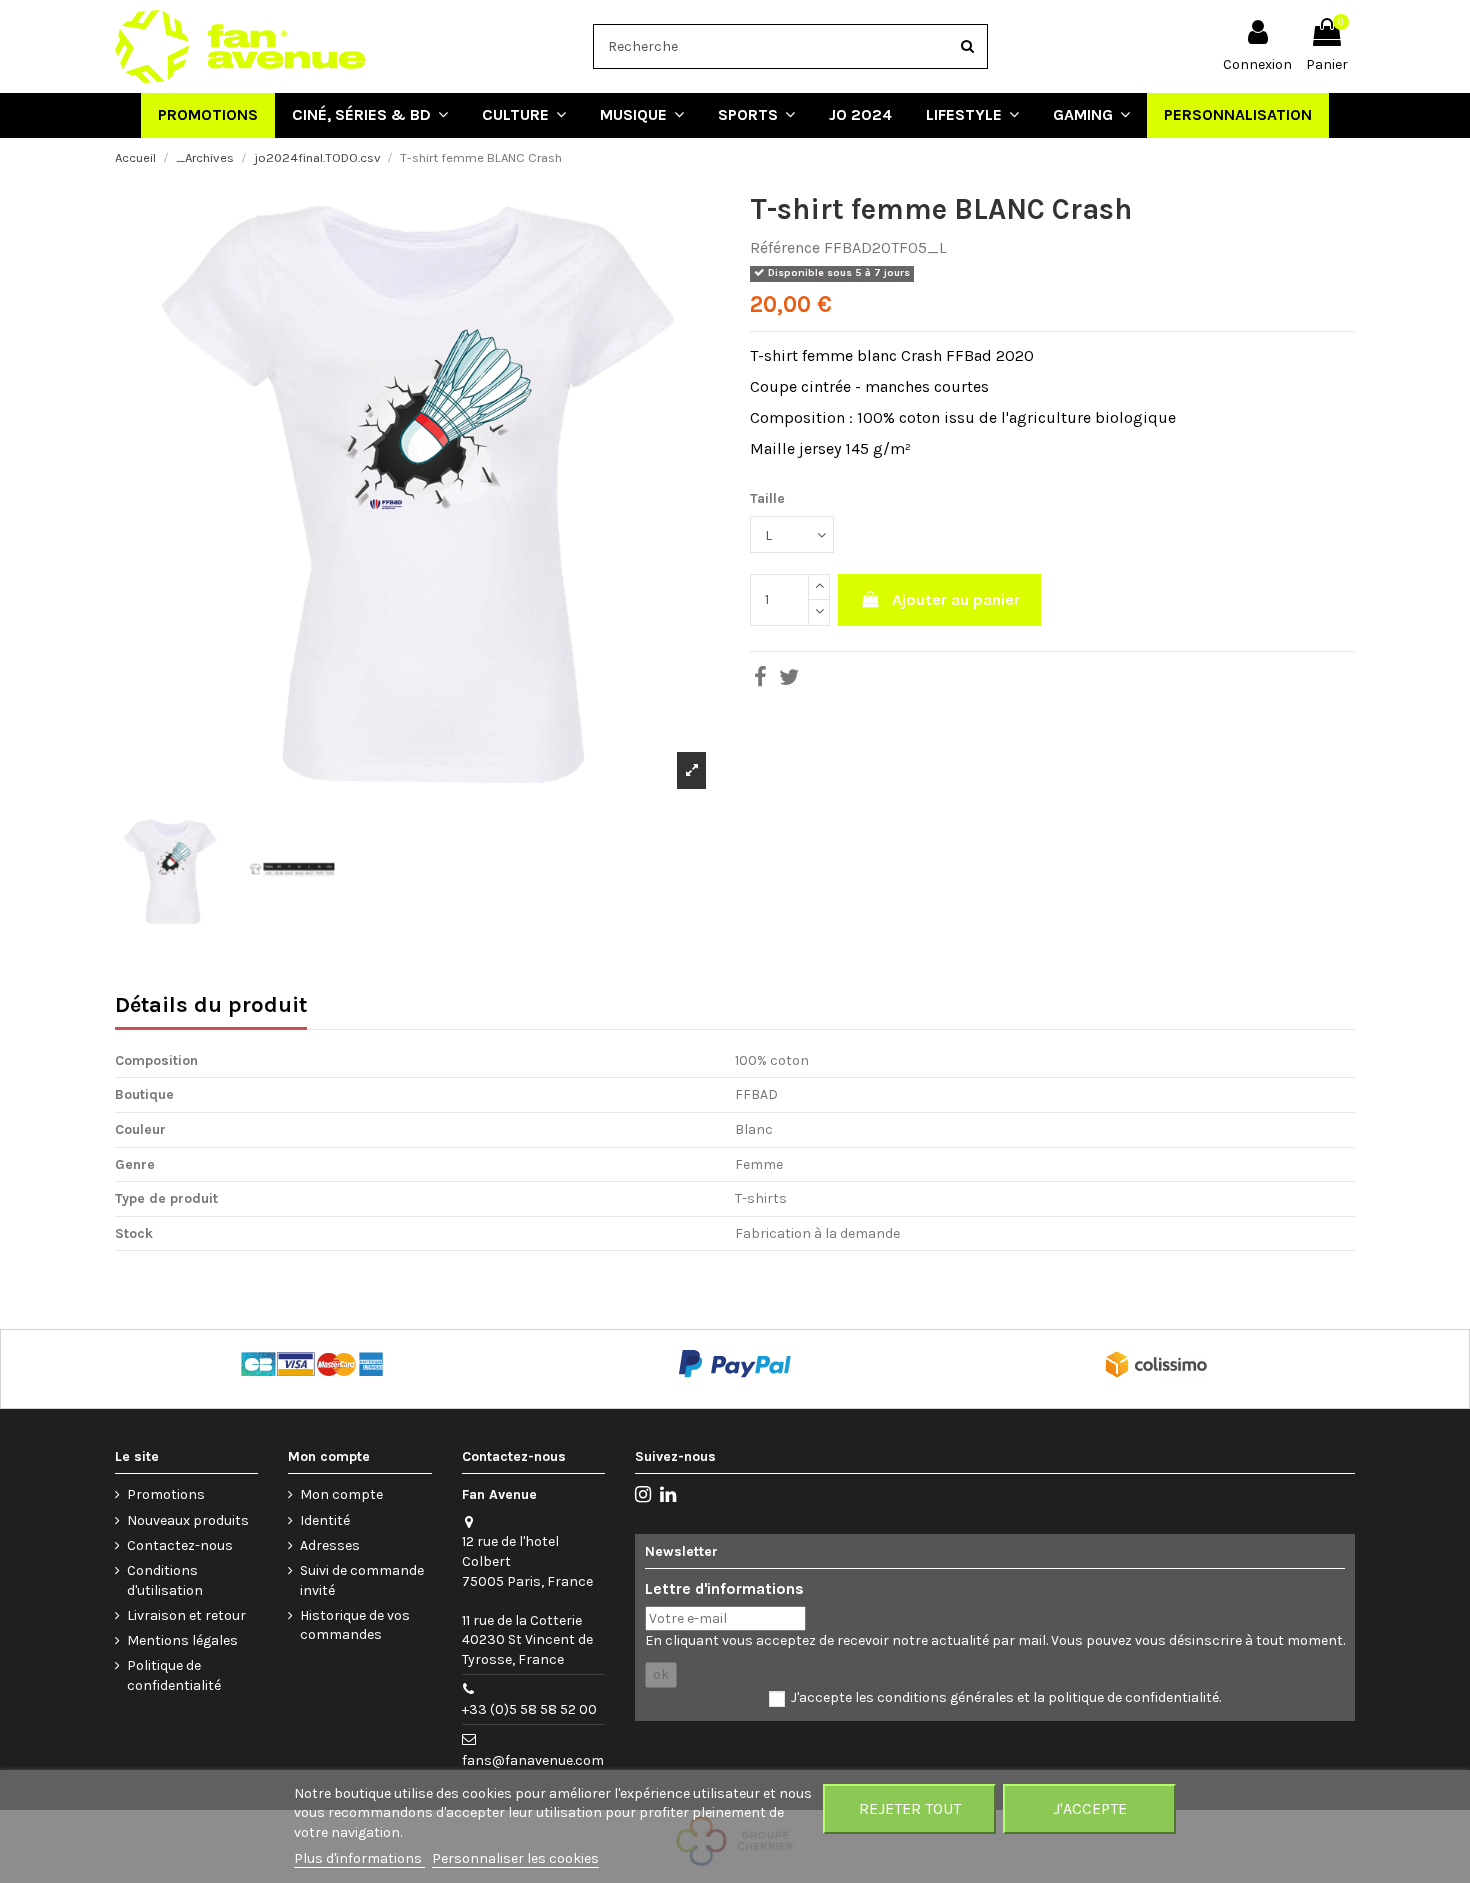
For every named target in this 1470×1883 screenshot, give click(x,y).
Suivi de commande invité (362, 1580)
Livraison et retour (186, 1615)
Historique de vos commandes (355, 1625)
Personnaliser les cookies (515, 1858)
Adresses (330, 1545)
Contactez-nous (180, 1545)
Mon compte (341, 1494)
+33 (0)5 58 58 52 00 (529, 1709)
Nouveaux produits (188, 1520)
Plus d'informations (359, 1858)
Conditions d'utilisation (165, 1580)
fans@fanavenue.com (533, 1760)
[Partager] (760, 680)
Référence (785, 247)
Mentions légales (182, 1640)
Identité (325, 1520)
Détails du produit (211, 1007)
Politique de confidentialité (174, 1675)
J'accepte (1090, 1808)
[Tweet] (789, 680)
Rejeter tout (910, 1808)
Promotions (166, 1494)
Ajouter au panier (956, 599)
